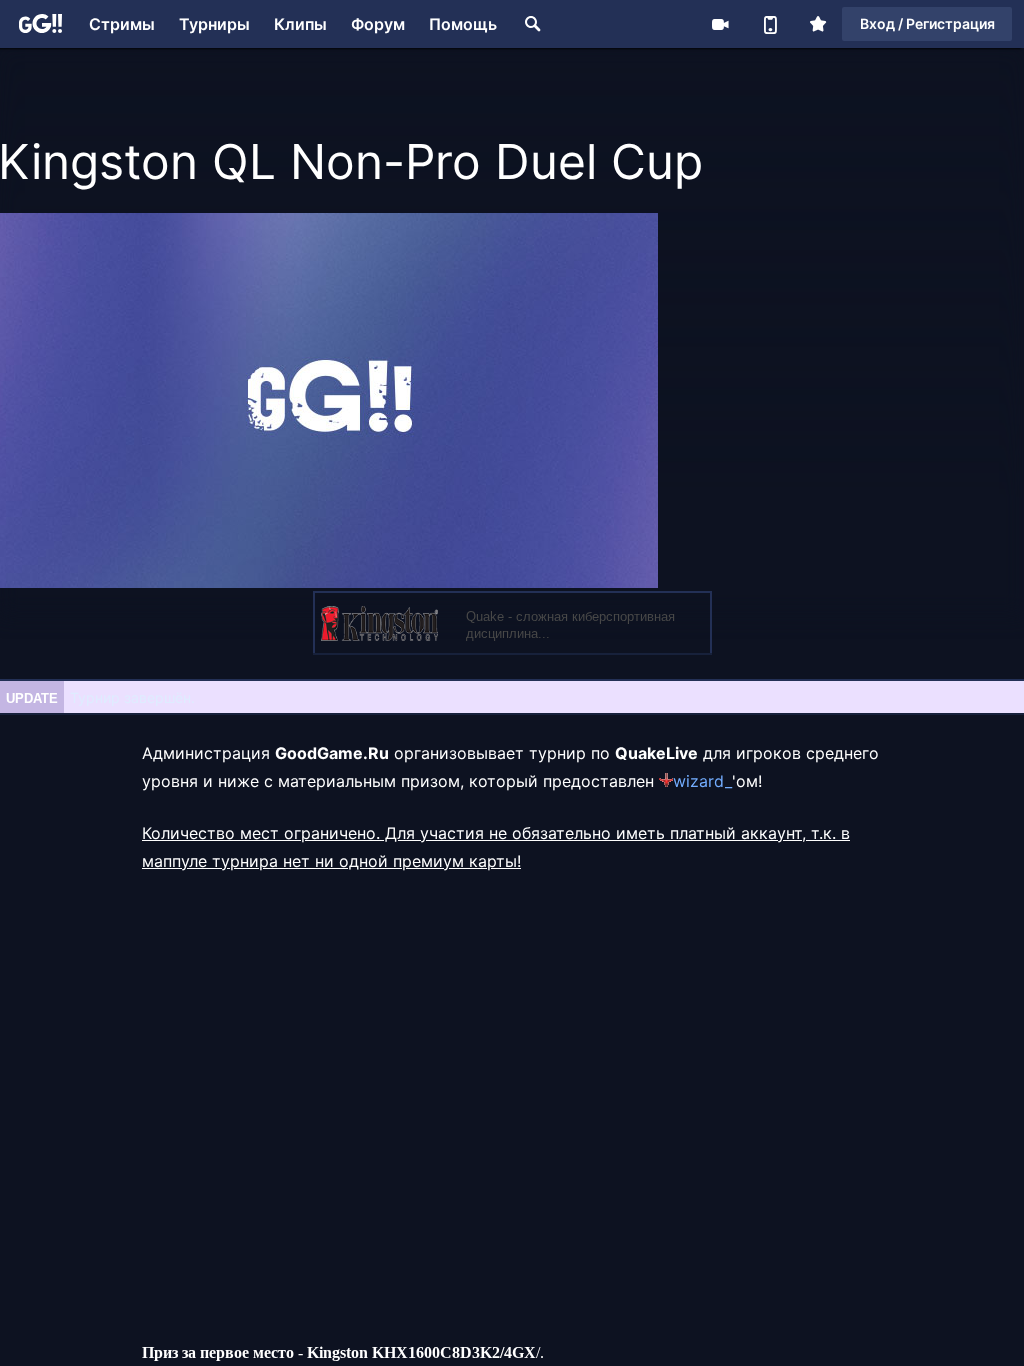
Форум (378, 24)
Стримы (122, 24)
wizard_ (702, 781)
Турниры (214, 24)
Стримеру (720, 24)
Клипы (300, 24)
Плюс (818, 24)
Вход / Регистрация (927, 23)
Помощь (463, 24)
